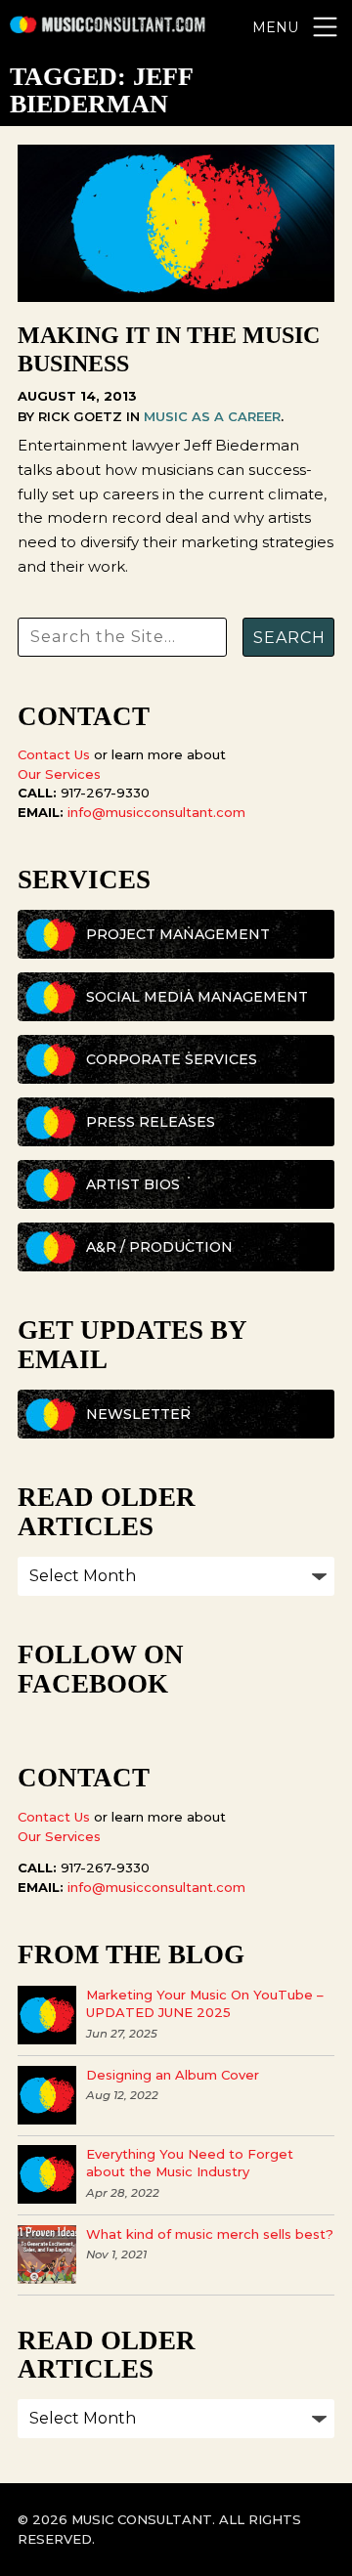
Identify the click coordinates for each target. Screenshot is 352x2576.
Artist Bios (133, 1184)
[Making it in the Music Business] (176, 297)
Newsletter (138, 1414)
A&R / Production (159, 1247)
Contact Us (54, 754)
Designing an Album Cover (173, 2075)
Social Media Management (197, 997)
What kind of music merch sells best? (210, 2234)
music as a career (212, 416)
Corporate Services (172, 1059)
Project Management (178, 934)
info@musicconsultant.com (156, 812)
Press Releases (151, 1122)
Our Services (59, 774)
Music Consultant (108, 27)
